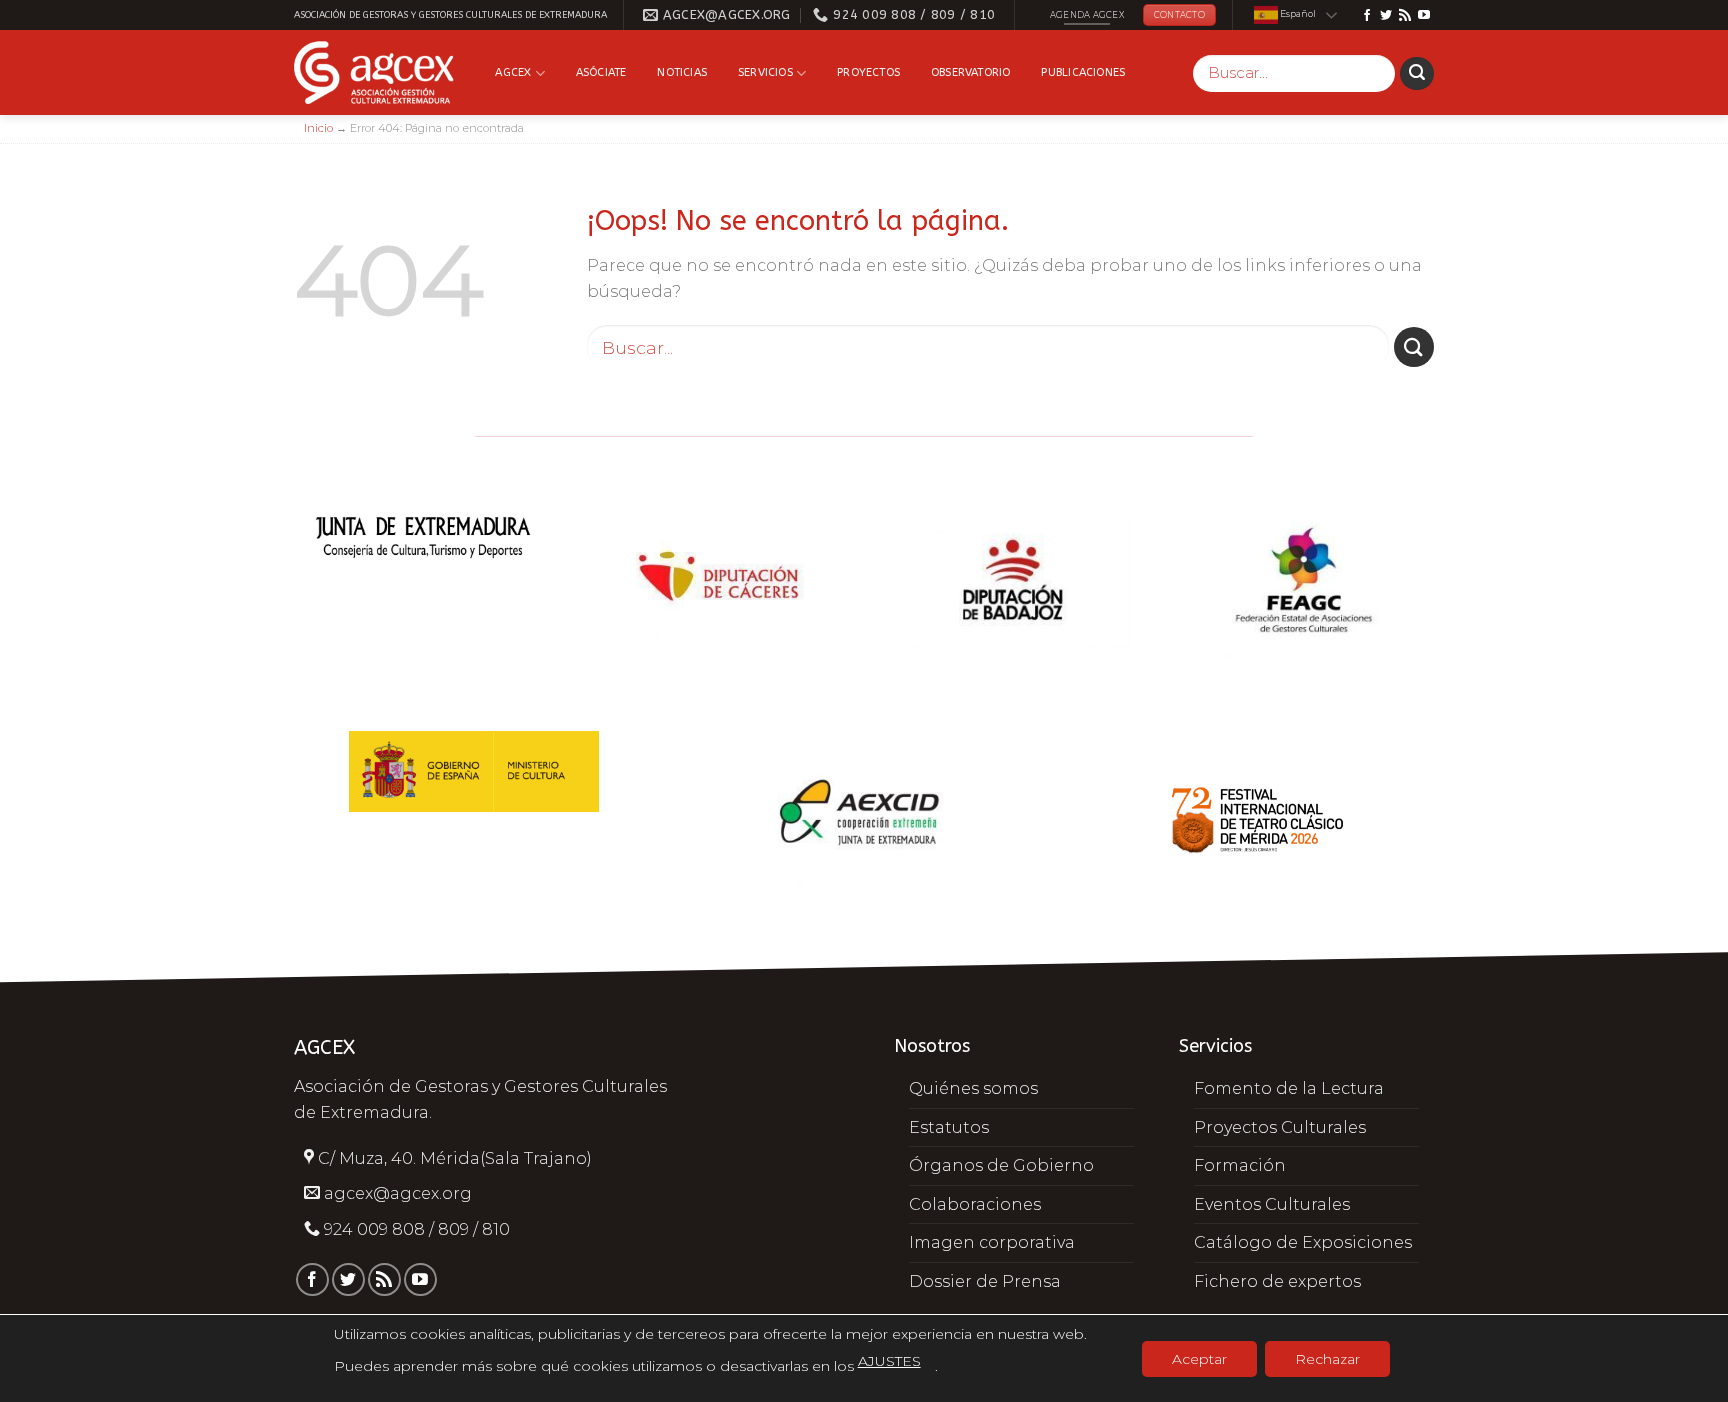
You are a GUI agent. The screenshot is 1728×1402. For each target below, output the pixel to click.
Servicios (765, 72)
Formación (1240, 1165)
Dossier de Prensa (985, 1281)
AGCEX (513, 72)
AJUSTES (889, 1361)
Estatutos (949, 1127)
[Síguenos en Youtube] (1424, 16)
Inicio (318, 128)
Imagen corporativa (992, 1242)
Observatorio (971, 72)
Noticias (682, 72)
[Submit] (1417, 74)
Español (1297, 14)
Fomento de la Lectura (1289, 1088)
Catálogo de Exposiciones (1303, 1242)
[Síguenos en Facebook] (1367, 16)
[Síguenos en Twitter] (1386, 16)
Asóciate (601, 72)
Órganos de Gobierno (1001, 1165)
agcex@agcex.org (398, 1193)
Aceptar (1199, 1359)
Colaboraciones (975, 1204)
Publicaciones (1083, 72)
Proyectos (868, 72)
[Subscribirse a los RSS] (1405, 16)
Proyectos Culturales (1280, 1127)
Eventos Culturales (1272, 1204)
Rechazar (1327, 1359)
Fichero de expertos (1277, 1281)
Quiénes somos (973, 1088)
